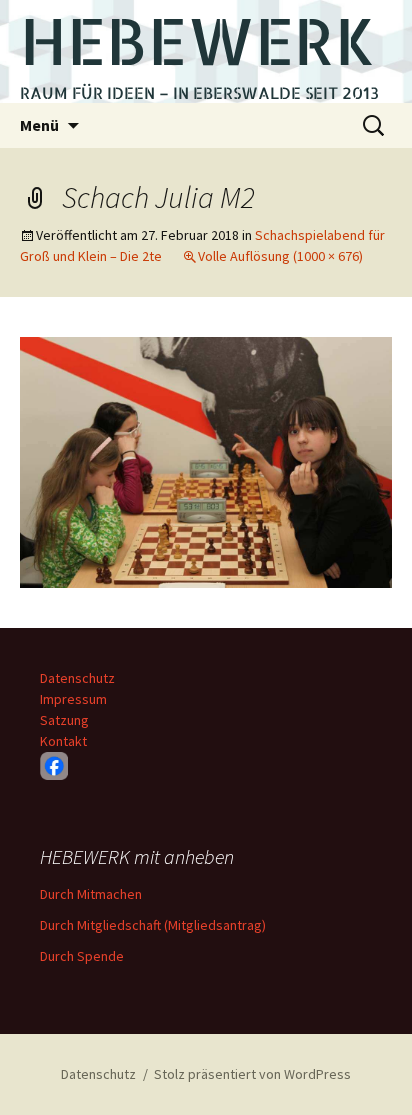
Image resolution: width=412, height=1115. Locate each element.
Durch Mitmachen (91, 894)
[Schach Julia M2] (206, 461)
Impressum (73, 699)
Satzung (64, 720)
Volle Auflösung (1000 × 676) (280, 256)
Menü (39, 125)
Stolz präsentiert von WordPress (252, 1074)
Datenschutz (77, 678)
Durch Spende (82, 956)
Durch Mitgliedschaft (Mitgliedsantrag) (153, 925)
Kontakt (63, 741)
